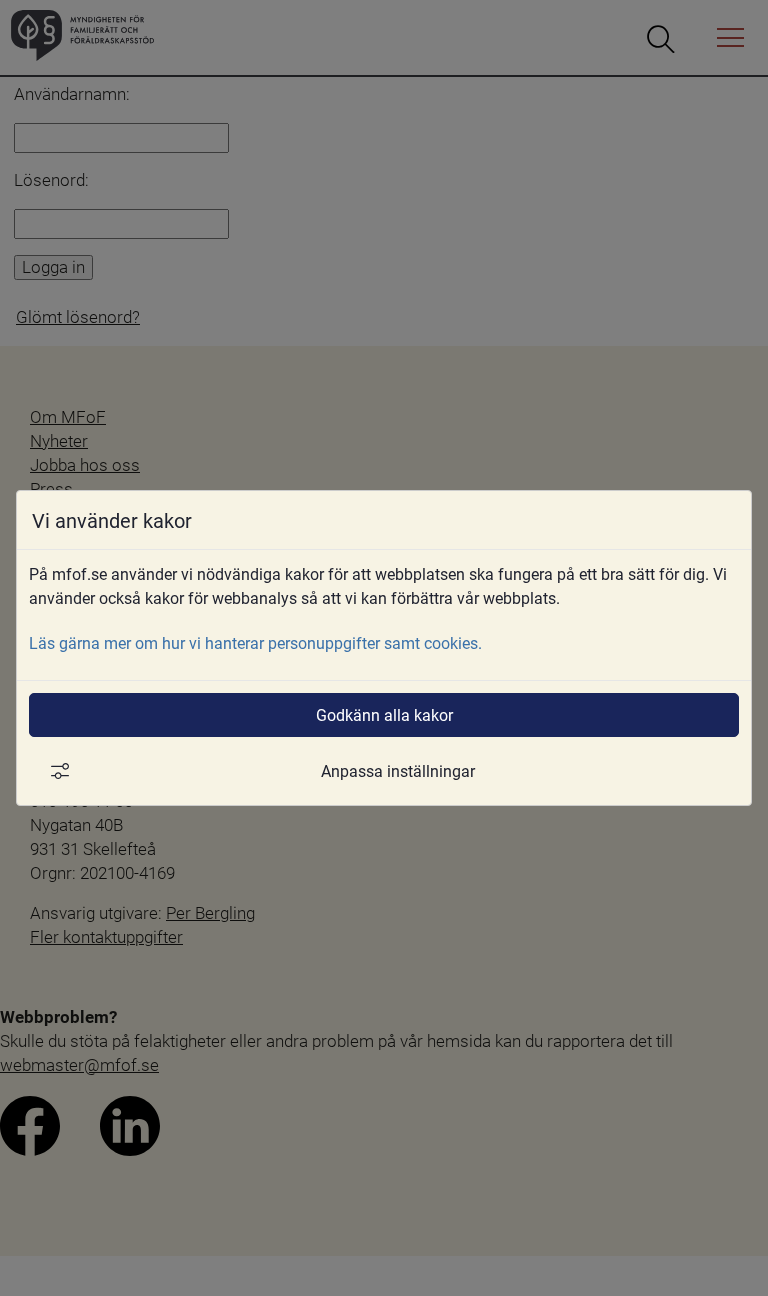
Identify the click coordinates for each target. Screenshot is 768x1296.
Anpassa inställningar (398, 770)
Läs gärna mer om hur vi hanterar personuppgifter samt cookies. (255, 642)
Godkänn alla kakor (384, 714)
